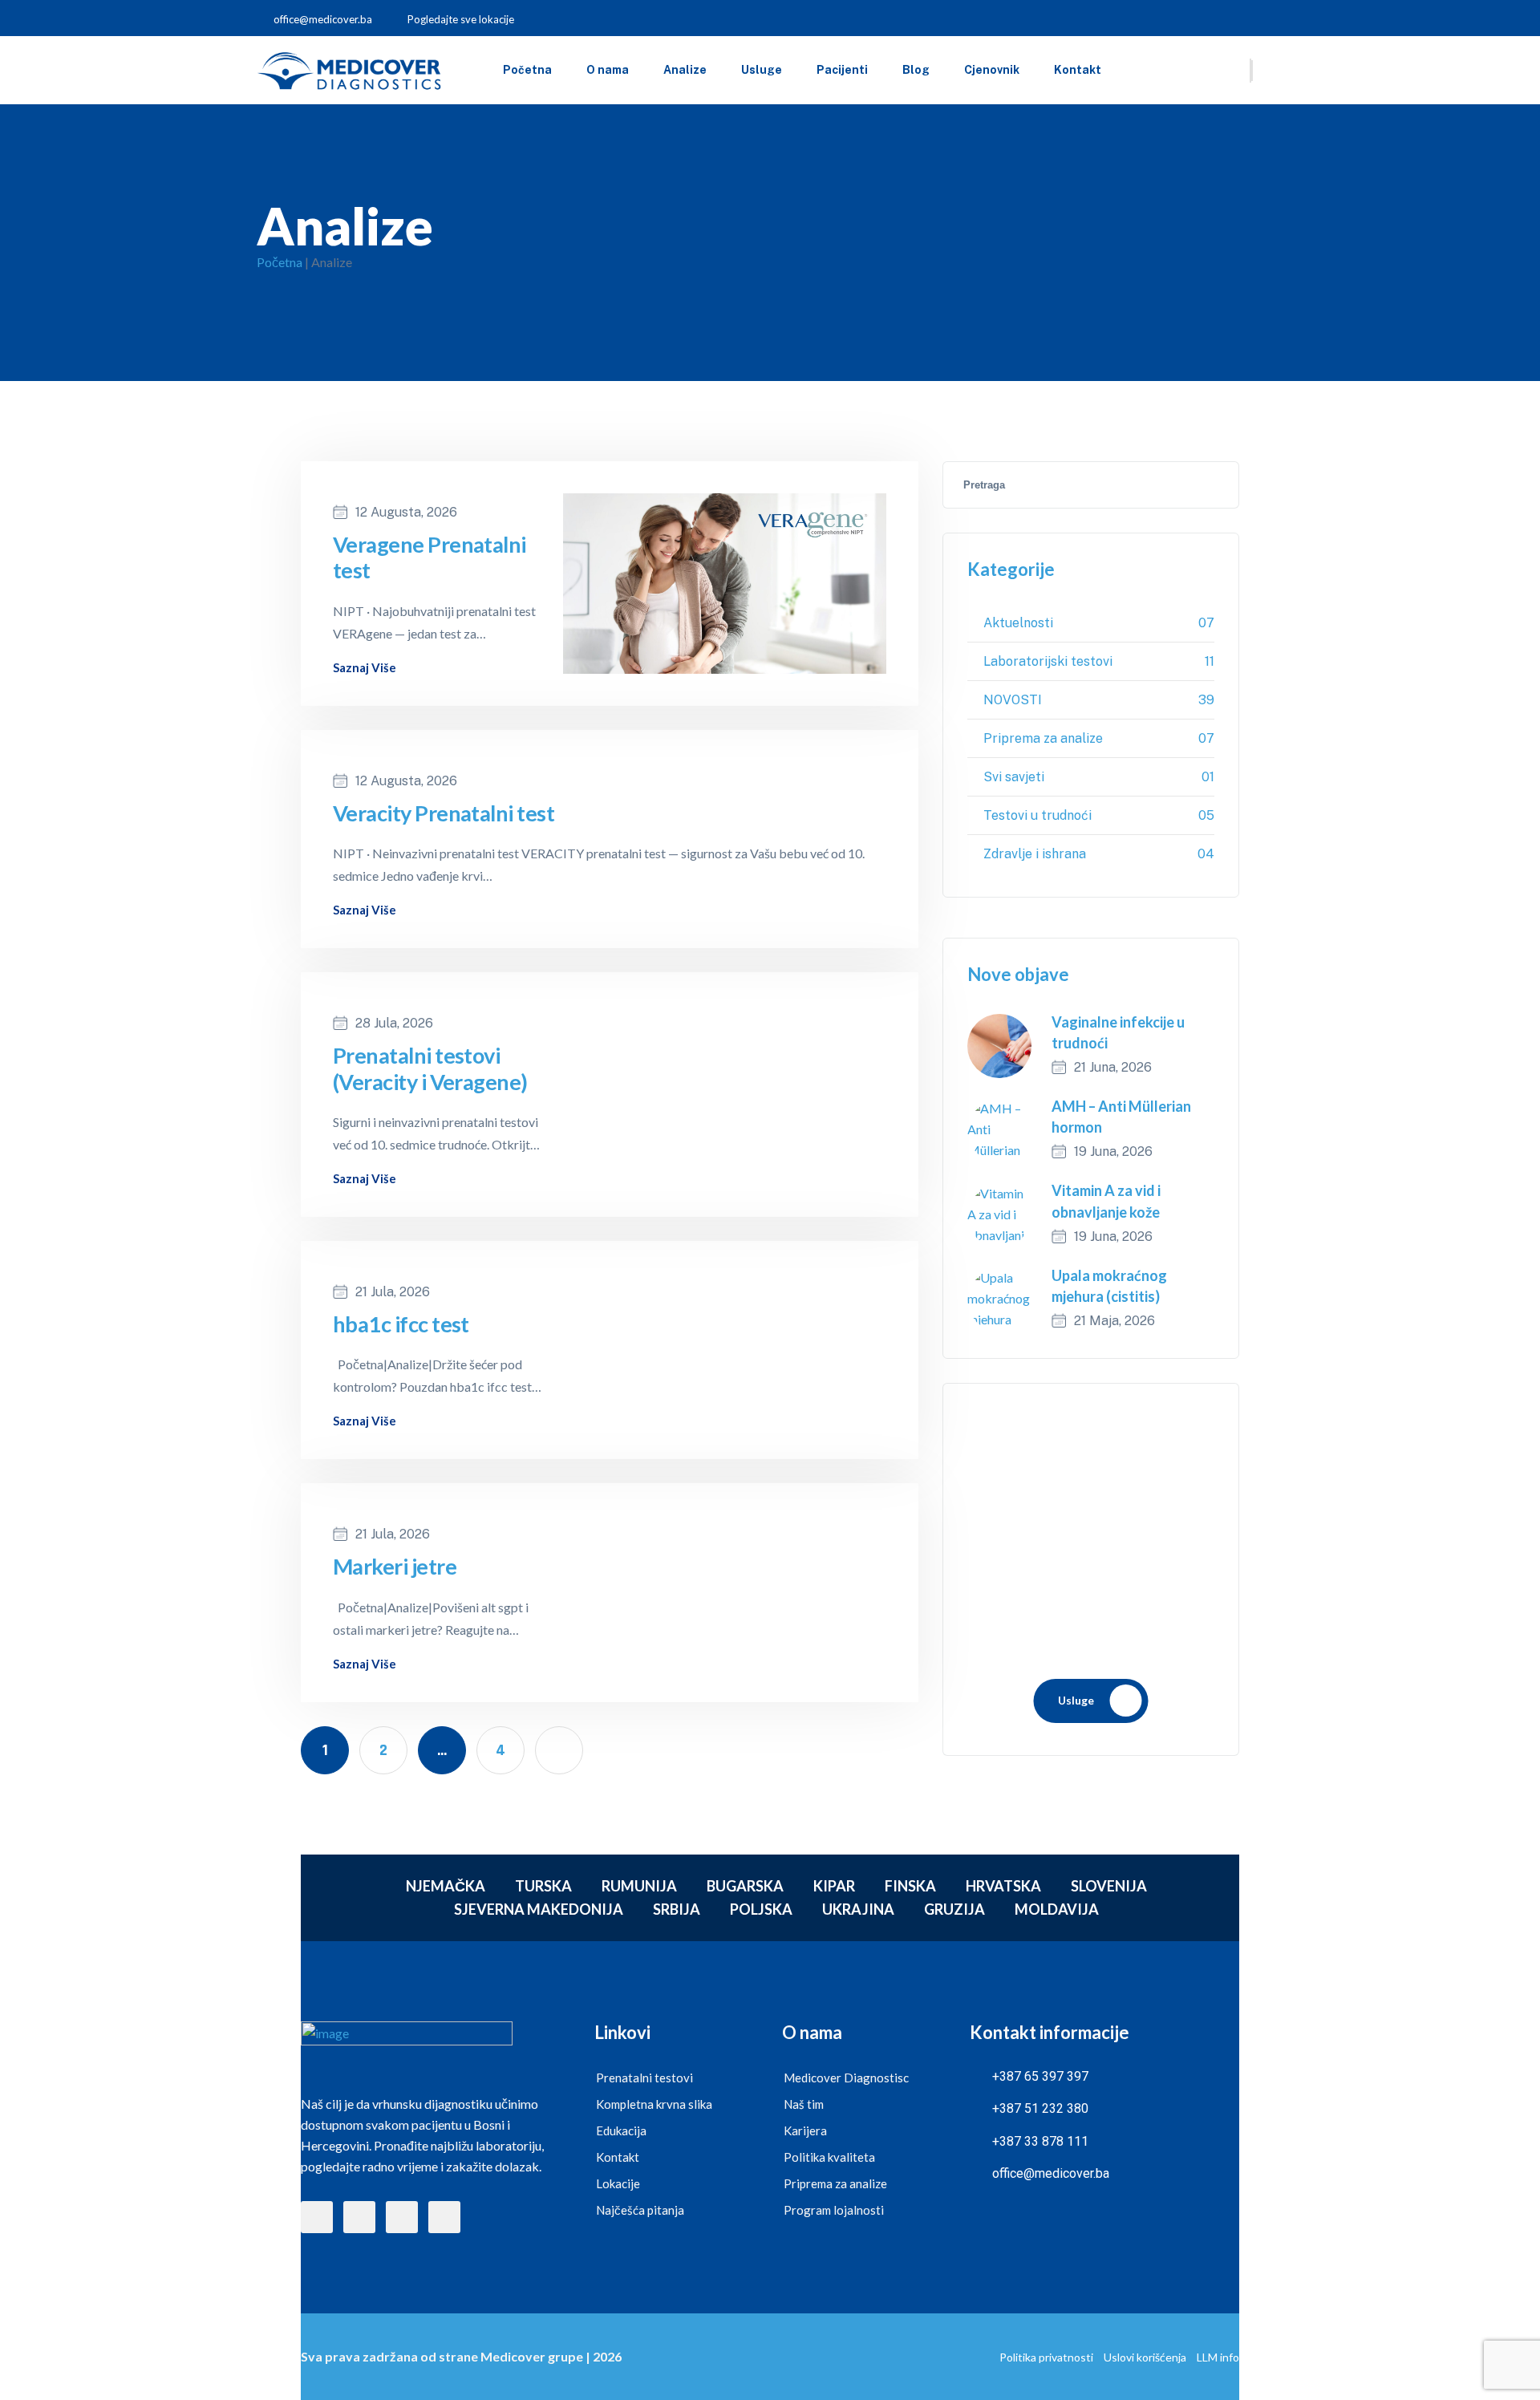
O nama (608, 70)
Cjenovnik (992, 70)
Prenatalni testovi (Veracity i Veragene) (430, 1068)
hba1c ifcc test (401, 1324)
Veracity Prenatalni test (444, 813)
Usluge (762, 70)
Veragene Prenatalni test (430, 557)
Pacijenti (842, 70)
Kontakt (1078, 70)
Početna (527, 70)
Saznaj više (365, 668)
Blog (916, 70)
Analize (685, 70)
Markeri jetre (395, 1567)
